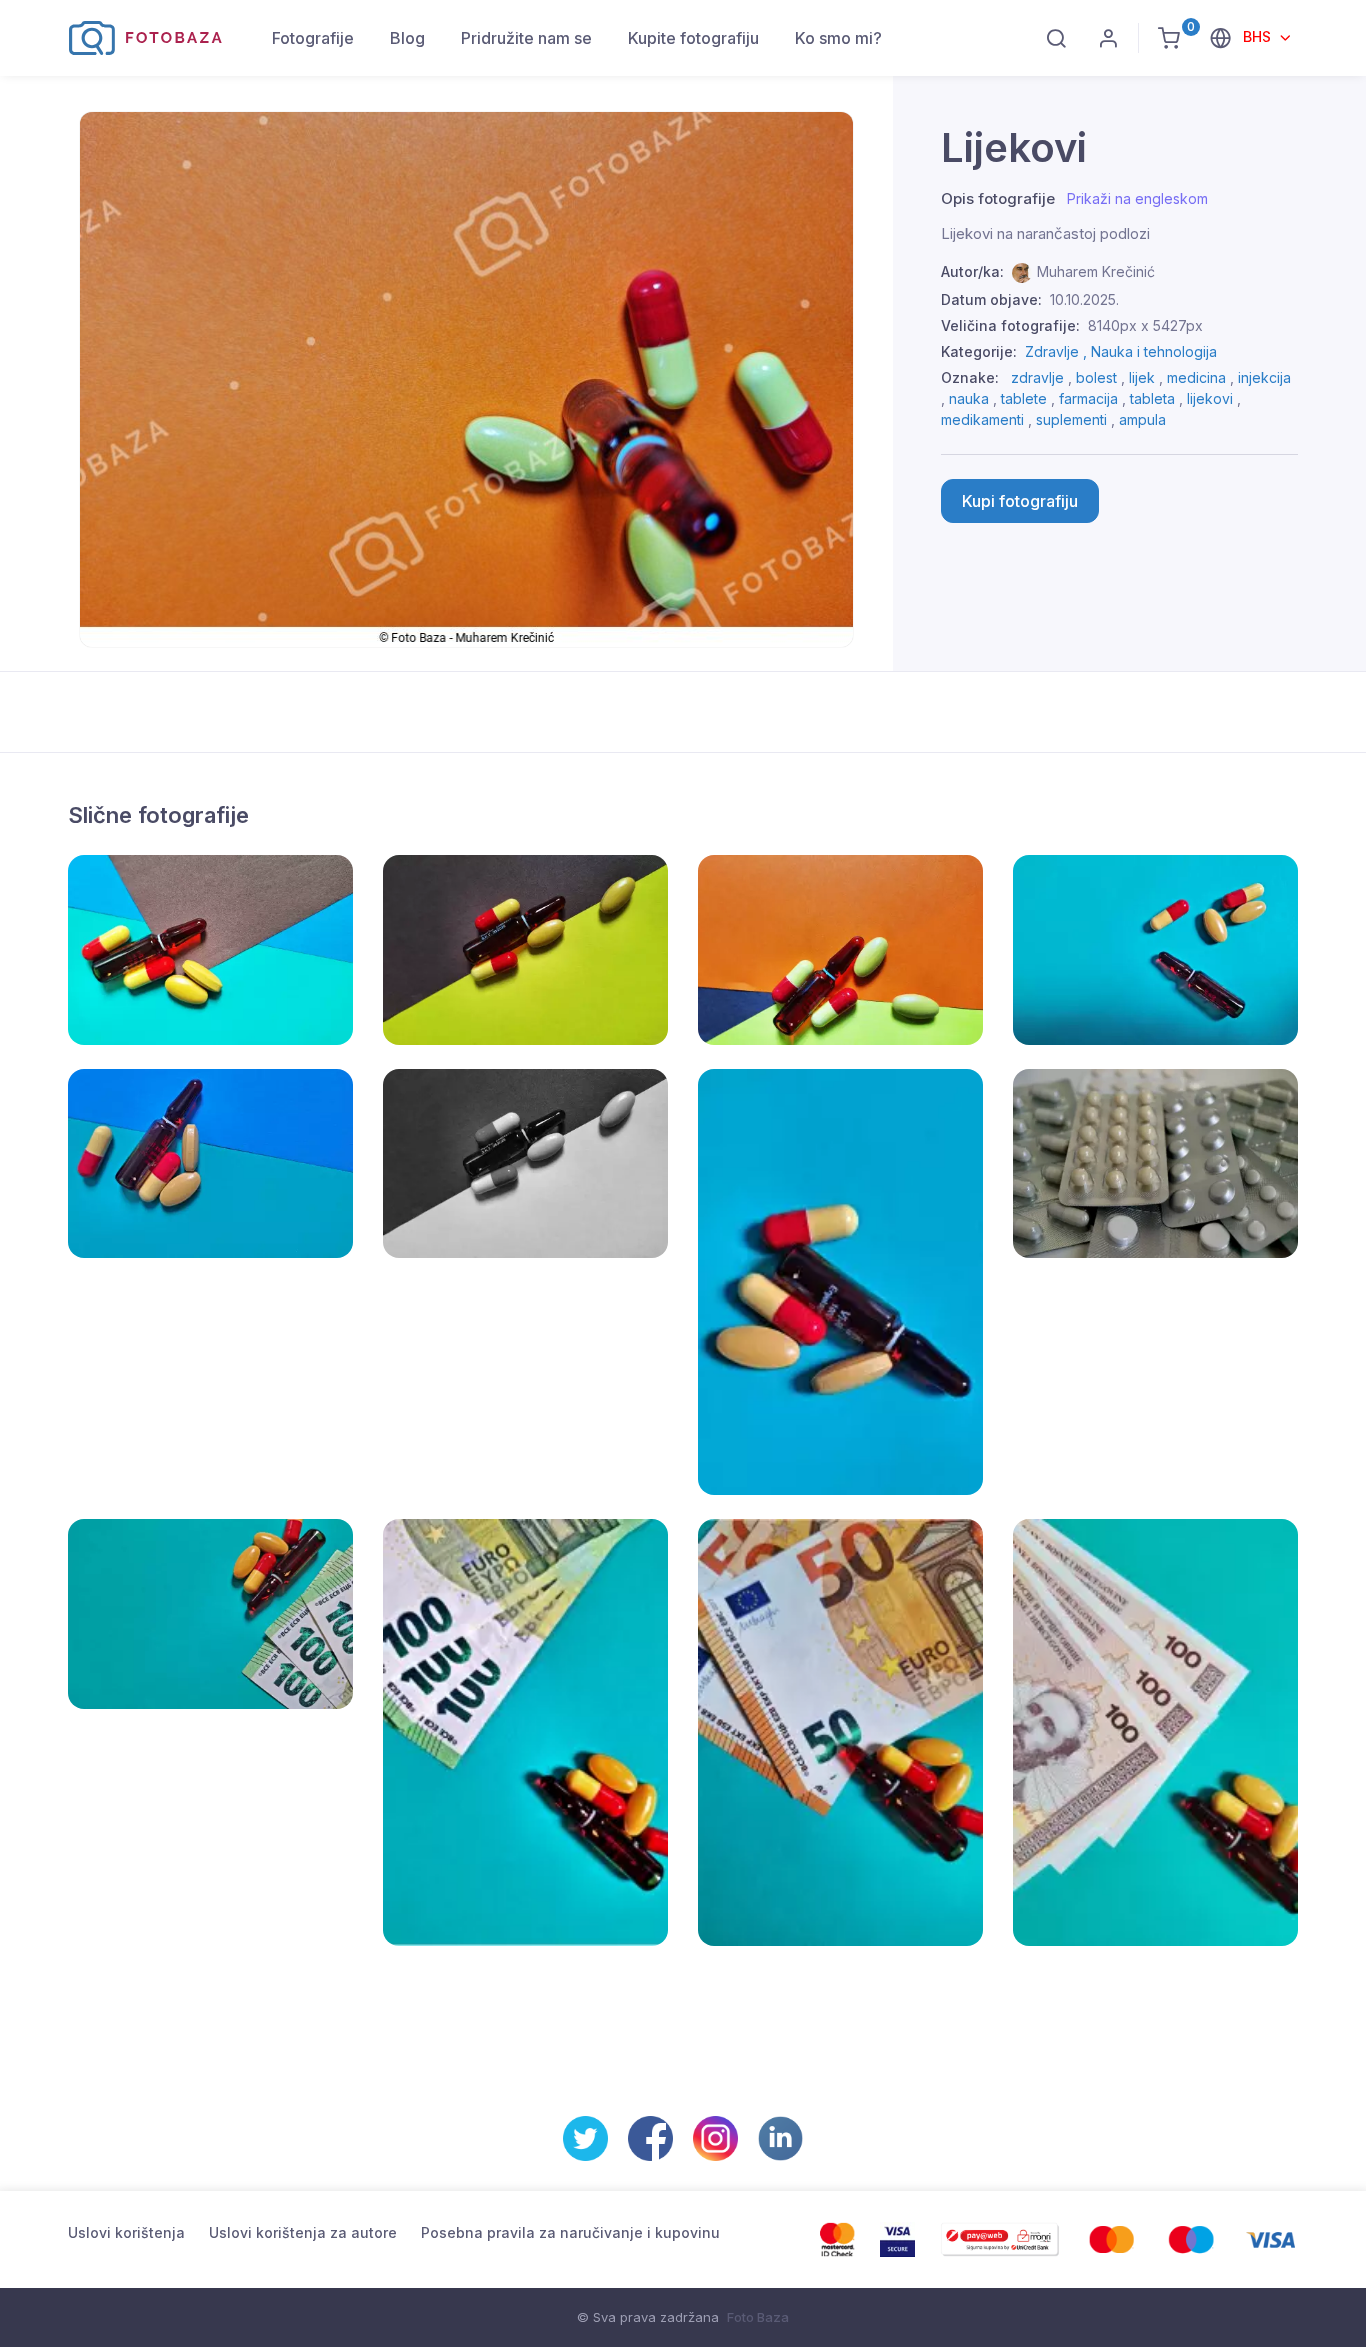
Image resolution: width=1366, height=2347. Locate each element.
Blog (407, 38)
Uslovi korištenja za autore (303, 2232)
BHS (1259, 36)
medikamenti (982, 419)
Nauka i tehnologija (1154, 351)
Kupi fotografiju (1020, 501)
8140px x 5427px (1145, 325)
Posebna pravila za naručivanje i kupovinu (570, 2232)
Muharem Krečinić (1096, 271)
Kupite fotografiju (693, 38)
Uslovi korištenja (126, 2232)
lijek (1142, 377)
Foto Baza (758, 2317)
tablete (1024, 398)
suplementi (1071, 419)
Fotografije (313, 38)
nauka (969, 398)
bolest (1096, 377)
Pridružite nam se (526, 38)
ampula (1142, 419)
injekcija (1264, 377)
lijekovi (1210, 398)
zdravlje (1037, 377)
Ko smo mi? (838, 38)
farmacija (1088, 398)
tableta (1152, 398)
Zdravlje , (1058, 351)
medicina (1196, 377)
